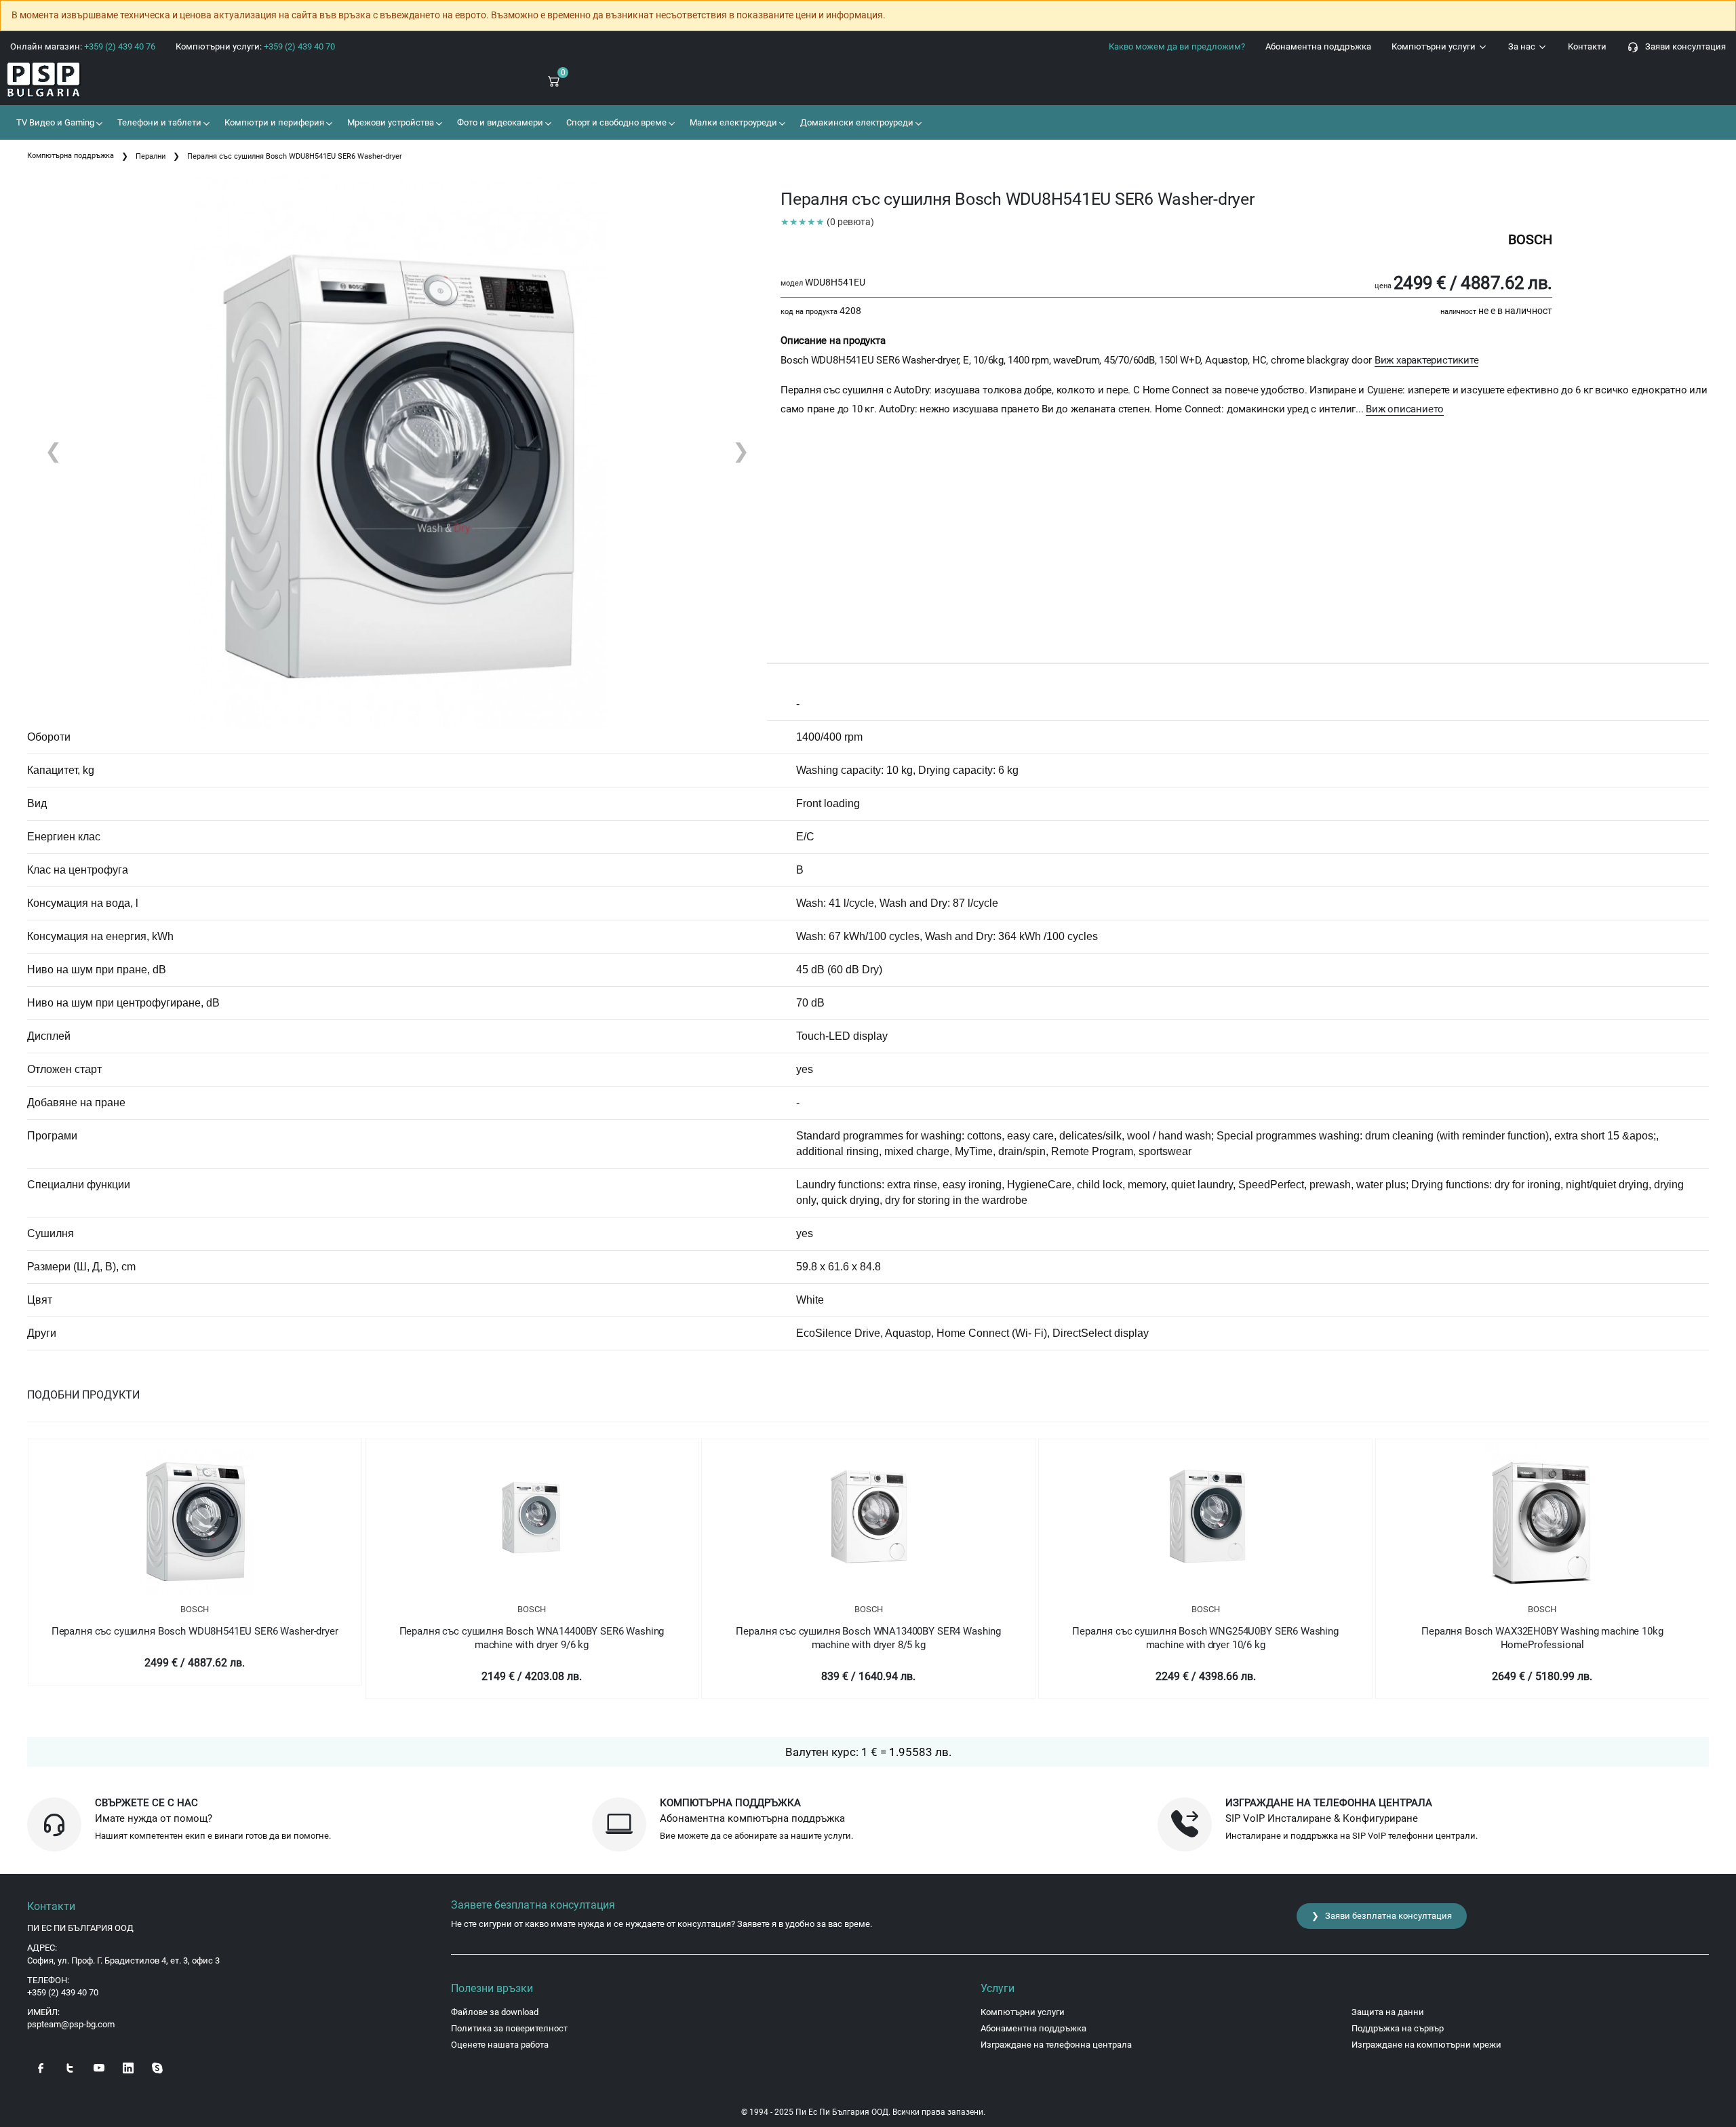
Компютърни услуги (1435, 46)
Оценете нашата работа (500, 2045)
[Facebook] (41, 2067)
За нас (1523, 46)
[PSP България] (145, 80)
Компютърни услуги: (255, 46)
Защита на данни (1388, 2012)
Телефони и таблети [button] (158, 122)
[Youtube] (99, 2067)
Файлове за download (495, 2012)
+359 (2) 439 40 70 (63, 1992)
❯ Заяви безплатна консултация (1382, 1916)
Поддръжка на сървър (1398, 2028)
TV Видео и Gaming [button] (54, 122)
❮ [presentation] (53, 451)
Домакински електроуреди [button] (856, 122)
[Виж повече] (195, 1517)
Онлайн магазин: (83, 46)
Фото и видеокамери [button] (499, 122)
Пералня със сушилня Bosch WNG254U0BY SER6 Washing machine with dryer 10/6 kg (1205, 1638)
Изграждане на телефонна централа (1056, 2045)
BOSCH (195, 1609)
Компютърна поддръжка (71, 156)
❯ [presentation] (741, 451)
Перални (151, 156)
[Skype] (157, 2067)
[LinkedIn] (128, 2067)
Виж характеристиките (1427, 360)
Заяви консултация (1682, 46)
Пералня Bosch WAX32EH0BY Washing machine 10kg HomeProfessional (1542, 1638)
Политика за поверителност (509, 2028)
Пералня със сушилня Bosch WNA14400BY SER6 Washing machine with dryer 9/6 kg (532, 1638)
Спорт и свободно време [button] (615, 122)
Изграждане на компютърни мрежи (1426, 2045)
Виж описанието (1405, 409)
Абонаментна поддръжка (1318, 46)
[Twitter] (70, 2067)
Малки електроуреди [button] (732, 122)
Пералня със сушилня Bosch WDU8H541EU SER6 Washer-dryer (195, 1631)
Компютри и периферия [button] (273, 122)
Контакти (1587, 46)
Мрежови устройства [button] (390, 122)
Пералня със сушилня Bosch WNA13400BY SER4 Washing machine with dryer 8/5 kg (868, 1638)
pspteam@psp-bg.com (71, 2024)
